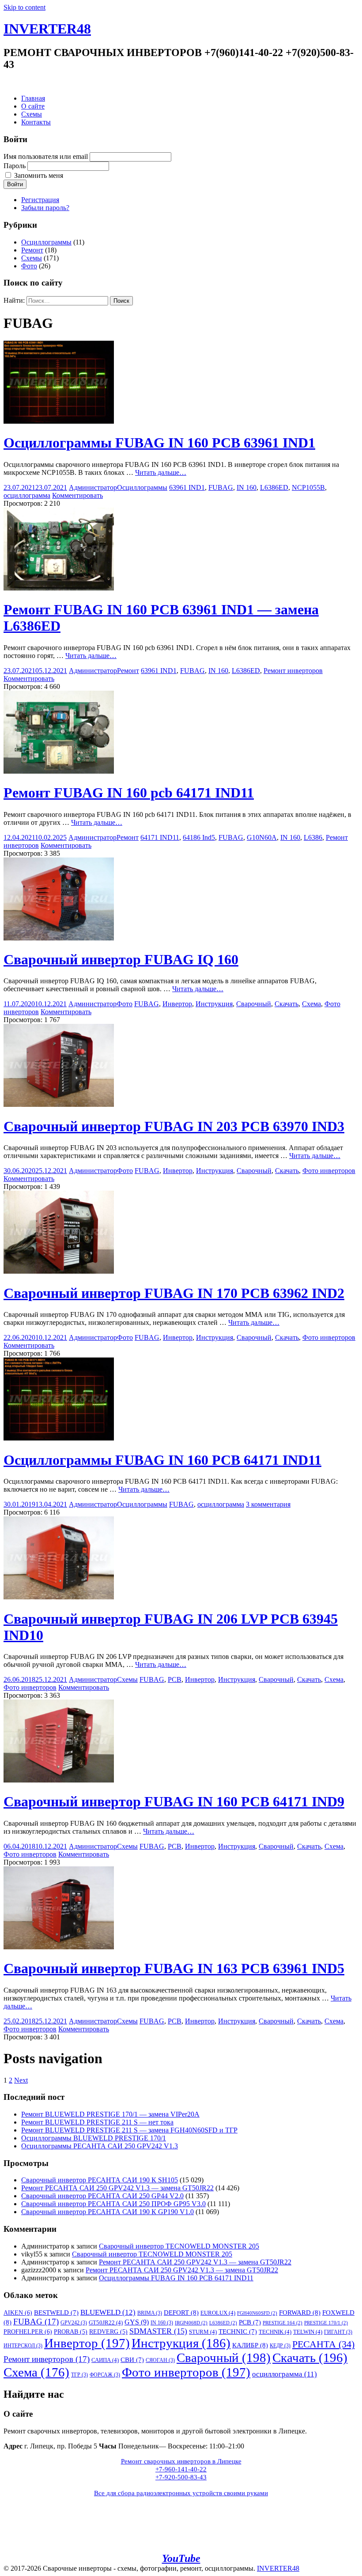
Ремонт (32, 250)
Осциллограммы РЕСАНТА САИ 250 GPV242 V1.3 (100, 2146)
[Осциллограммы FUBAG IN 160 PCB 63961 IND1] (59, 421)
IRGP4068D (191, 2323)
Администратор (93, 487)
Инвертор (177, 1004)
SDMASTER (158, 2331)
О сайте (33, 106)
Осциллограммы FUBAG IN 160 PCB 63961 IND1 (159, 443)
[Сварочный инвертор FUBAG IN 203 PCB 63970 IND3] (59, 1104)
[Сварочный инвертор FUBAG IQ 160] (59, 938)
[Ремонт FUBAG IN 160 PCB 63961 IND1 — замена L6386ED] (59, 588)
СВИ (132, 2360)
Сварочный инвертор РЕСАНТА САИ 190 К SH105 (100, 2180)
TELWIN (308, 2332)
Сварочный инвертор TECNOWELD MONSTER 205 (179, 2246)
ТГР (79, 2375)
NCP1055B (308, 487)
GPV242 (74, 2323)
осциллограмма (27, 495)
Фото (29, 266)
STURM (203, 2332)
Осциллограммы (46, 242)
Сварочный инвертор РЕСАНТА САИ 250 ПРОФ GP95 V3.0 (113, 2204)
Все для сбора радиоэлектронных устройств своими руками (181, 2493)
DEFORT (181, 2312)
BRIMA (150, 2313)
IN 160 (247, 487)
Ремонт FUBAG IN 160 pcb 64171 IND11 (129, 793)
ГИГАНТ (338, 2332)
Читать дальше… (161, 472)
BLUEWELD (108, 2312)
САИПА (105, 2360)
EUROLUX (218, 2313)
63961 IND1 (187, 487)
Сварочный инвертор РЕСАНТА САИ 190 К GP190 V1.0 (107, 2212)
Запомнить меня (39, 175)
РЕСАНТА (323, 2344)
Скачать (287, 1004)
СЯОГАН (160, 2360)
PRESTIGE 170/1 (326, 2323)
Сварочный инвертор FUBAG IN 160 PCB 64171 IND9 (174, 1801)
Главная (33, 98)
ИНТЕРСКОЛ (23, 2346)
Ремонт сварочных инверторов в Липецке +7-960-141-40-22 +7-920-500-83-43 (181, 2469)
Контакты (36, 122)
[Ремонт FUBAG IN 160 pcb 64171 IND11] (59, 771)
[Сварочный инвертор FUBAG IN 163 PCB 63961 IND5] (59, 1947)
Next (21, 2080)
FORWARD (300, 2312)
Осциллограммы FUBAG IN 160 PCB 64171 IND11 (162, 1460)
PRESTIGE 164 (283, 2323)
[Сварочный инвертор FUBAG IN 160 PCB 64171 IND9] (59, 1780)
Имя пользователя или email (46, 156)
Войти (15, 184)
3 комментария (268, 1504)
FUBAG (221, 487)
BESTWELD (56, 2313)
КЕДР (280, 2346)
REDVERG (108, 2332)
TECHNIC (238, 2332)
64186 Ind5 (199, 837)
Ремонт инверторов (293, 671)
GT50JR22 (106, 2322)
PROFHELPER (28, 2332)
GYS (137, 2322)
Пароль (15, 166)
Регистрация (40, 200)
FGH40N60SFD (257, 2313)
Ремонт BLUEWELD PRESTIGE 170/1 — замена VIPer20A (110, 2114)
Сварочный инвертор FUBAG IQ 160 (121, 959)
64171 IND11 (160, 837)
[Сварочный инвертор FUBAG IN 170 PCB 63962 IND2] (59, 1271)
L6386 (313, 837)
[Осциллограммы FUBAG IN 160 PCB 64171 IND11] (59, 1438)
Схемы (32, 114)
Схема (311, 1004)
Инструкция (214, 1004)
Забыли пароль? (45, 208)
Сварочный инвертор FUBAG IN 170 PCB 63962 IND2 (174, 1293)
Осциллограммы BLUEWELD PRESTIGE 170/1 (94, 2138)
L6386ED (274, 487)
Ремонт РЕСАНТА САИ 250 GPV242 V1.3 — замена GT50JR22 (117, 2188)
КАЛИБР (250, 2345)
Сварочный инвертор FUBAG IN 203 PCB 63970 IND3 (174, 1126)
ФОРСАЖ (105, 2375)
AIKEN (18, 2313)
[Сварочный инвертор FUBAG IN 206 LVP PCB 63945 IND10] (59, 1597)
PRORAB (71, 2332)
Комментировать (77, 495)
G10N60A (262, 837)
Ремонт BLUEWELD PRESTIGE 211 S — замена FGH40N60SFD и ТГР (129, 2130)
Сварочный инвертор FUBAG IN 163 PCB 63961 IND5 (174, 1968)
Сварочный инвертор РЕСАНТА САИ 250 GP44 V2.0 (102, 2196)
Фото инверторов (329, 1171)
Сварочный (254, 1004)
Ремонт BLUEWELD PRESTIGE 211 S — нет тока (97, 2122)
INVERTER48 (47, 29)
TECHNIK (275, 2332)
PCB (175, 1679)
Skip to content (25, 7)
